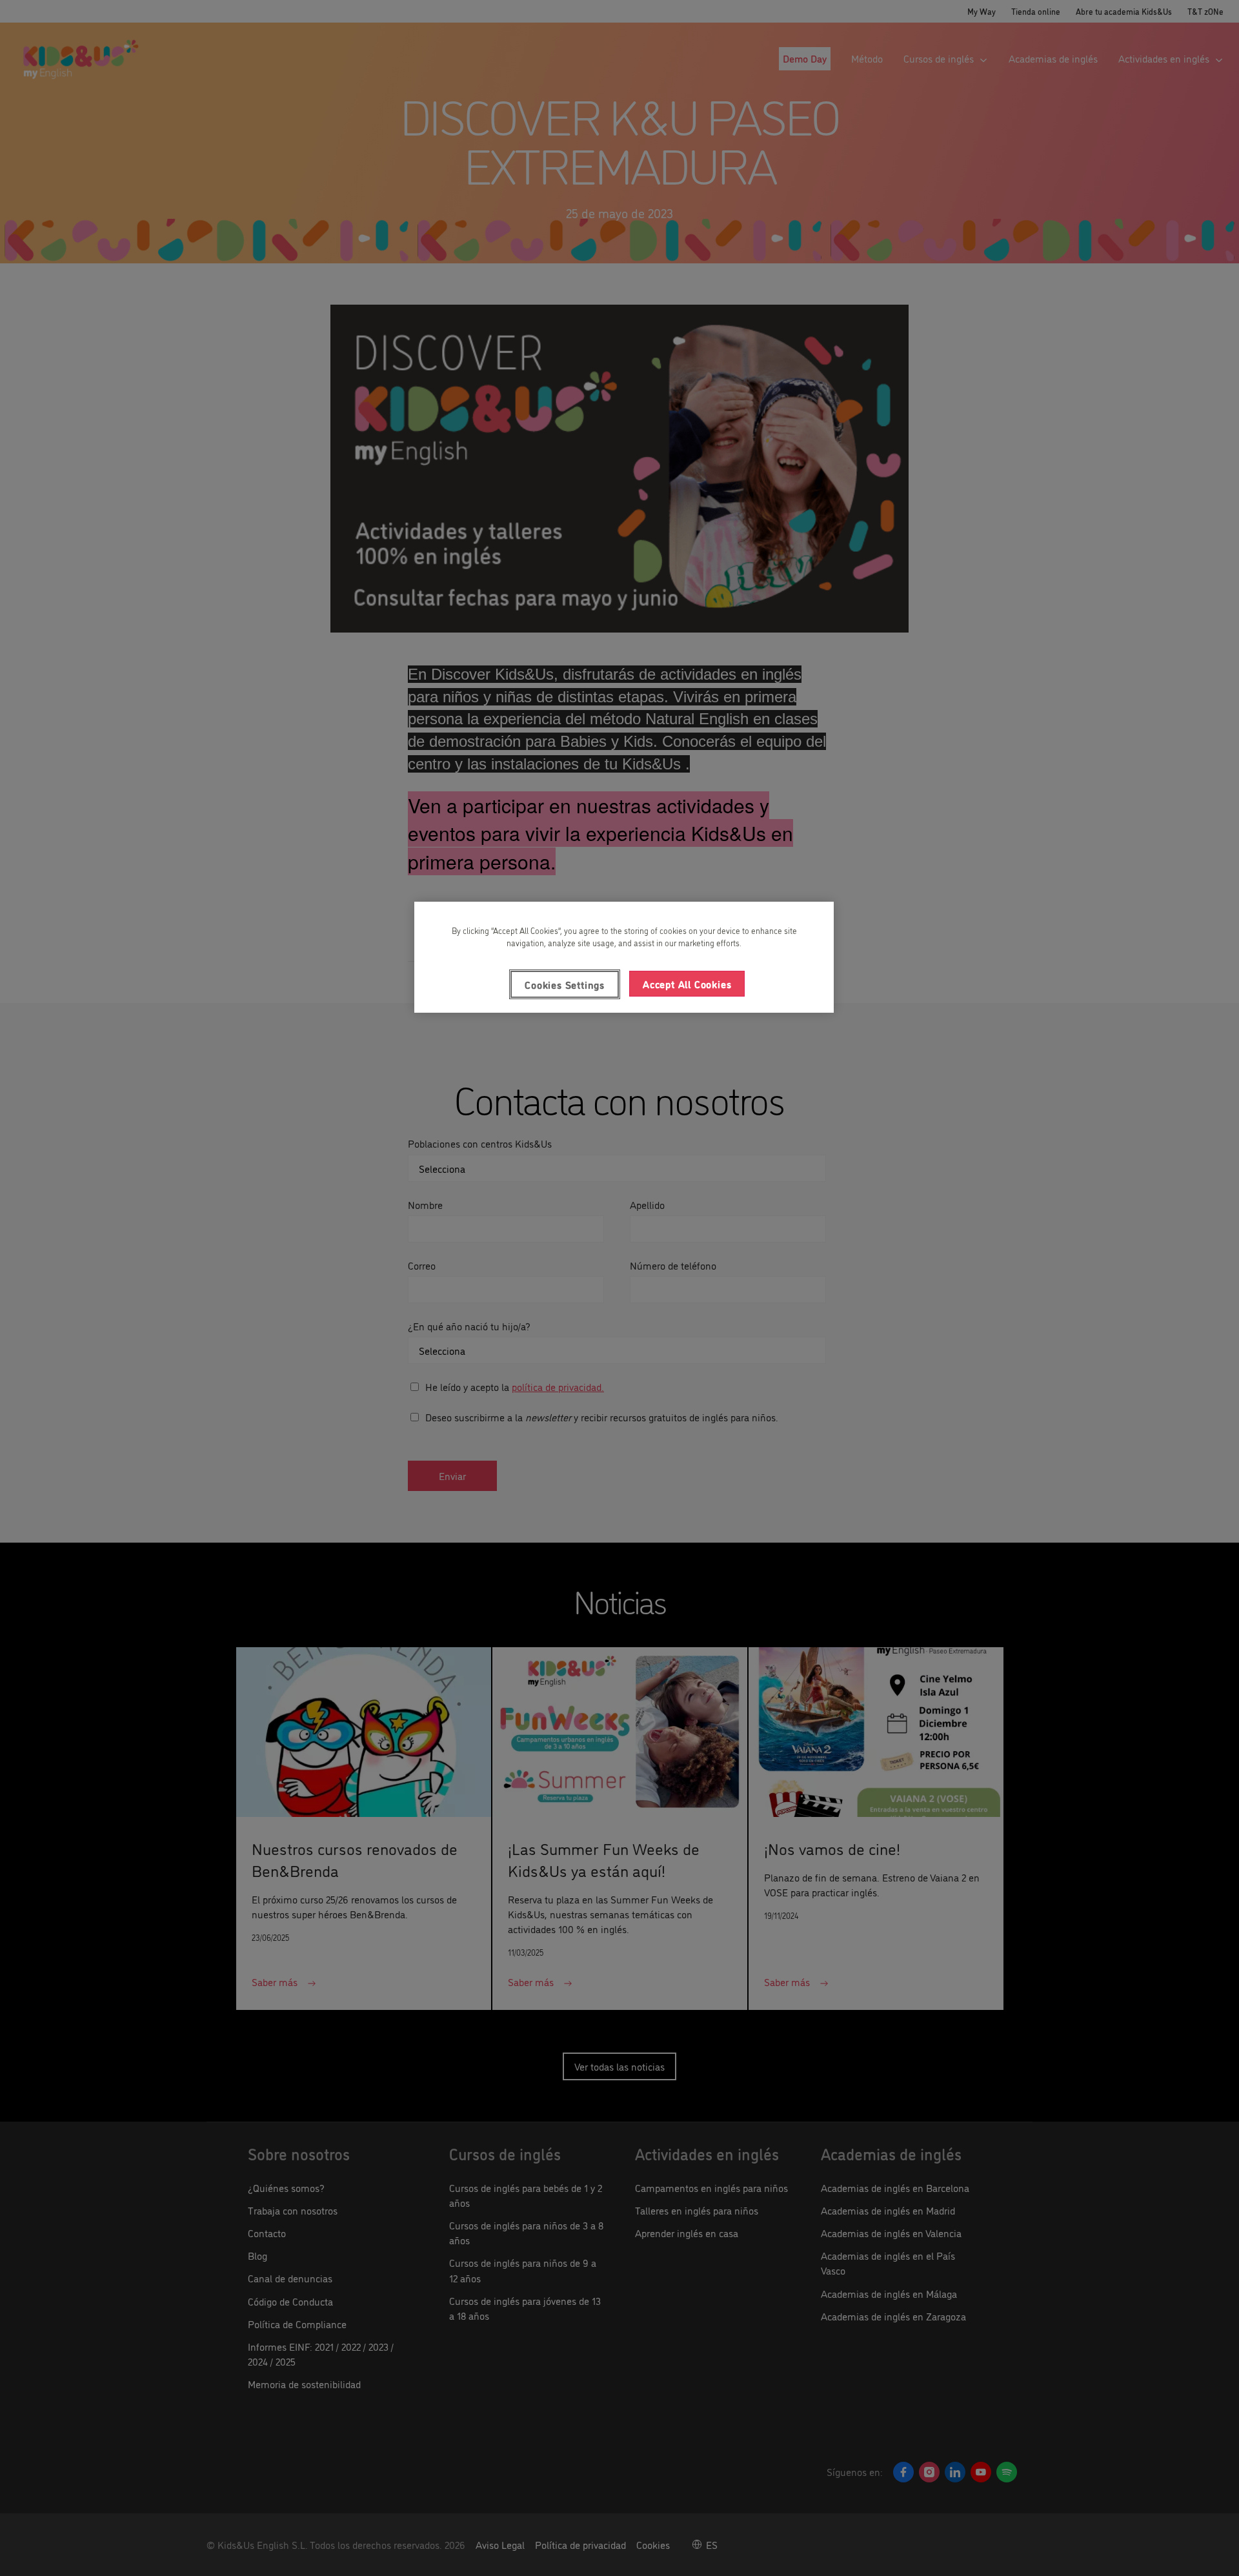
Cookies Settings (565, 984)
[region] (624, 957)
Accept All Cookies (687, 984)
